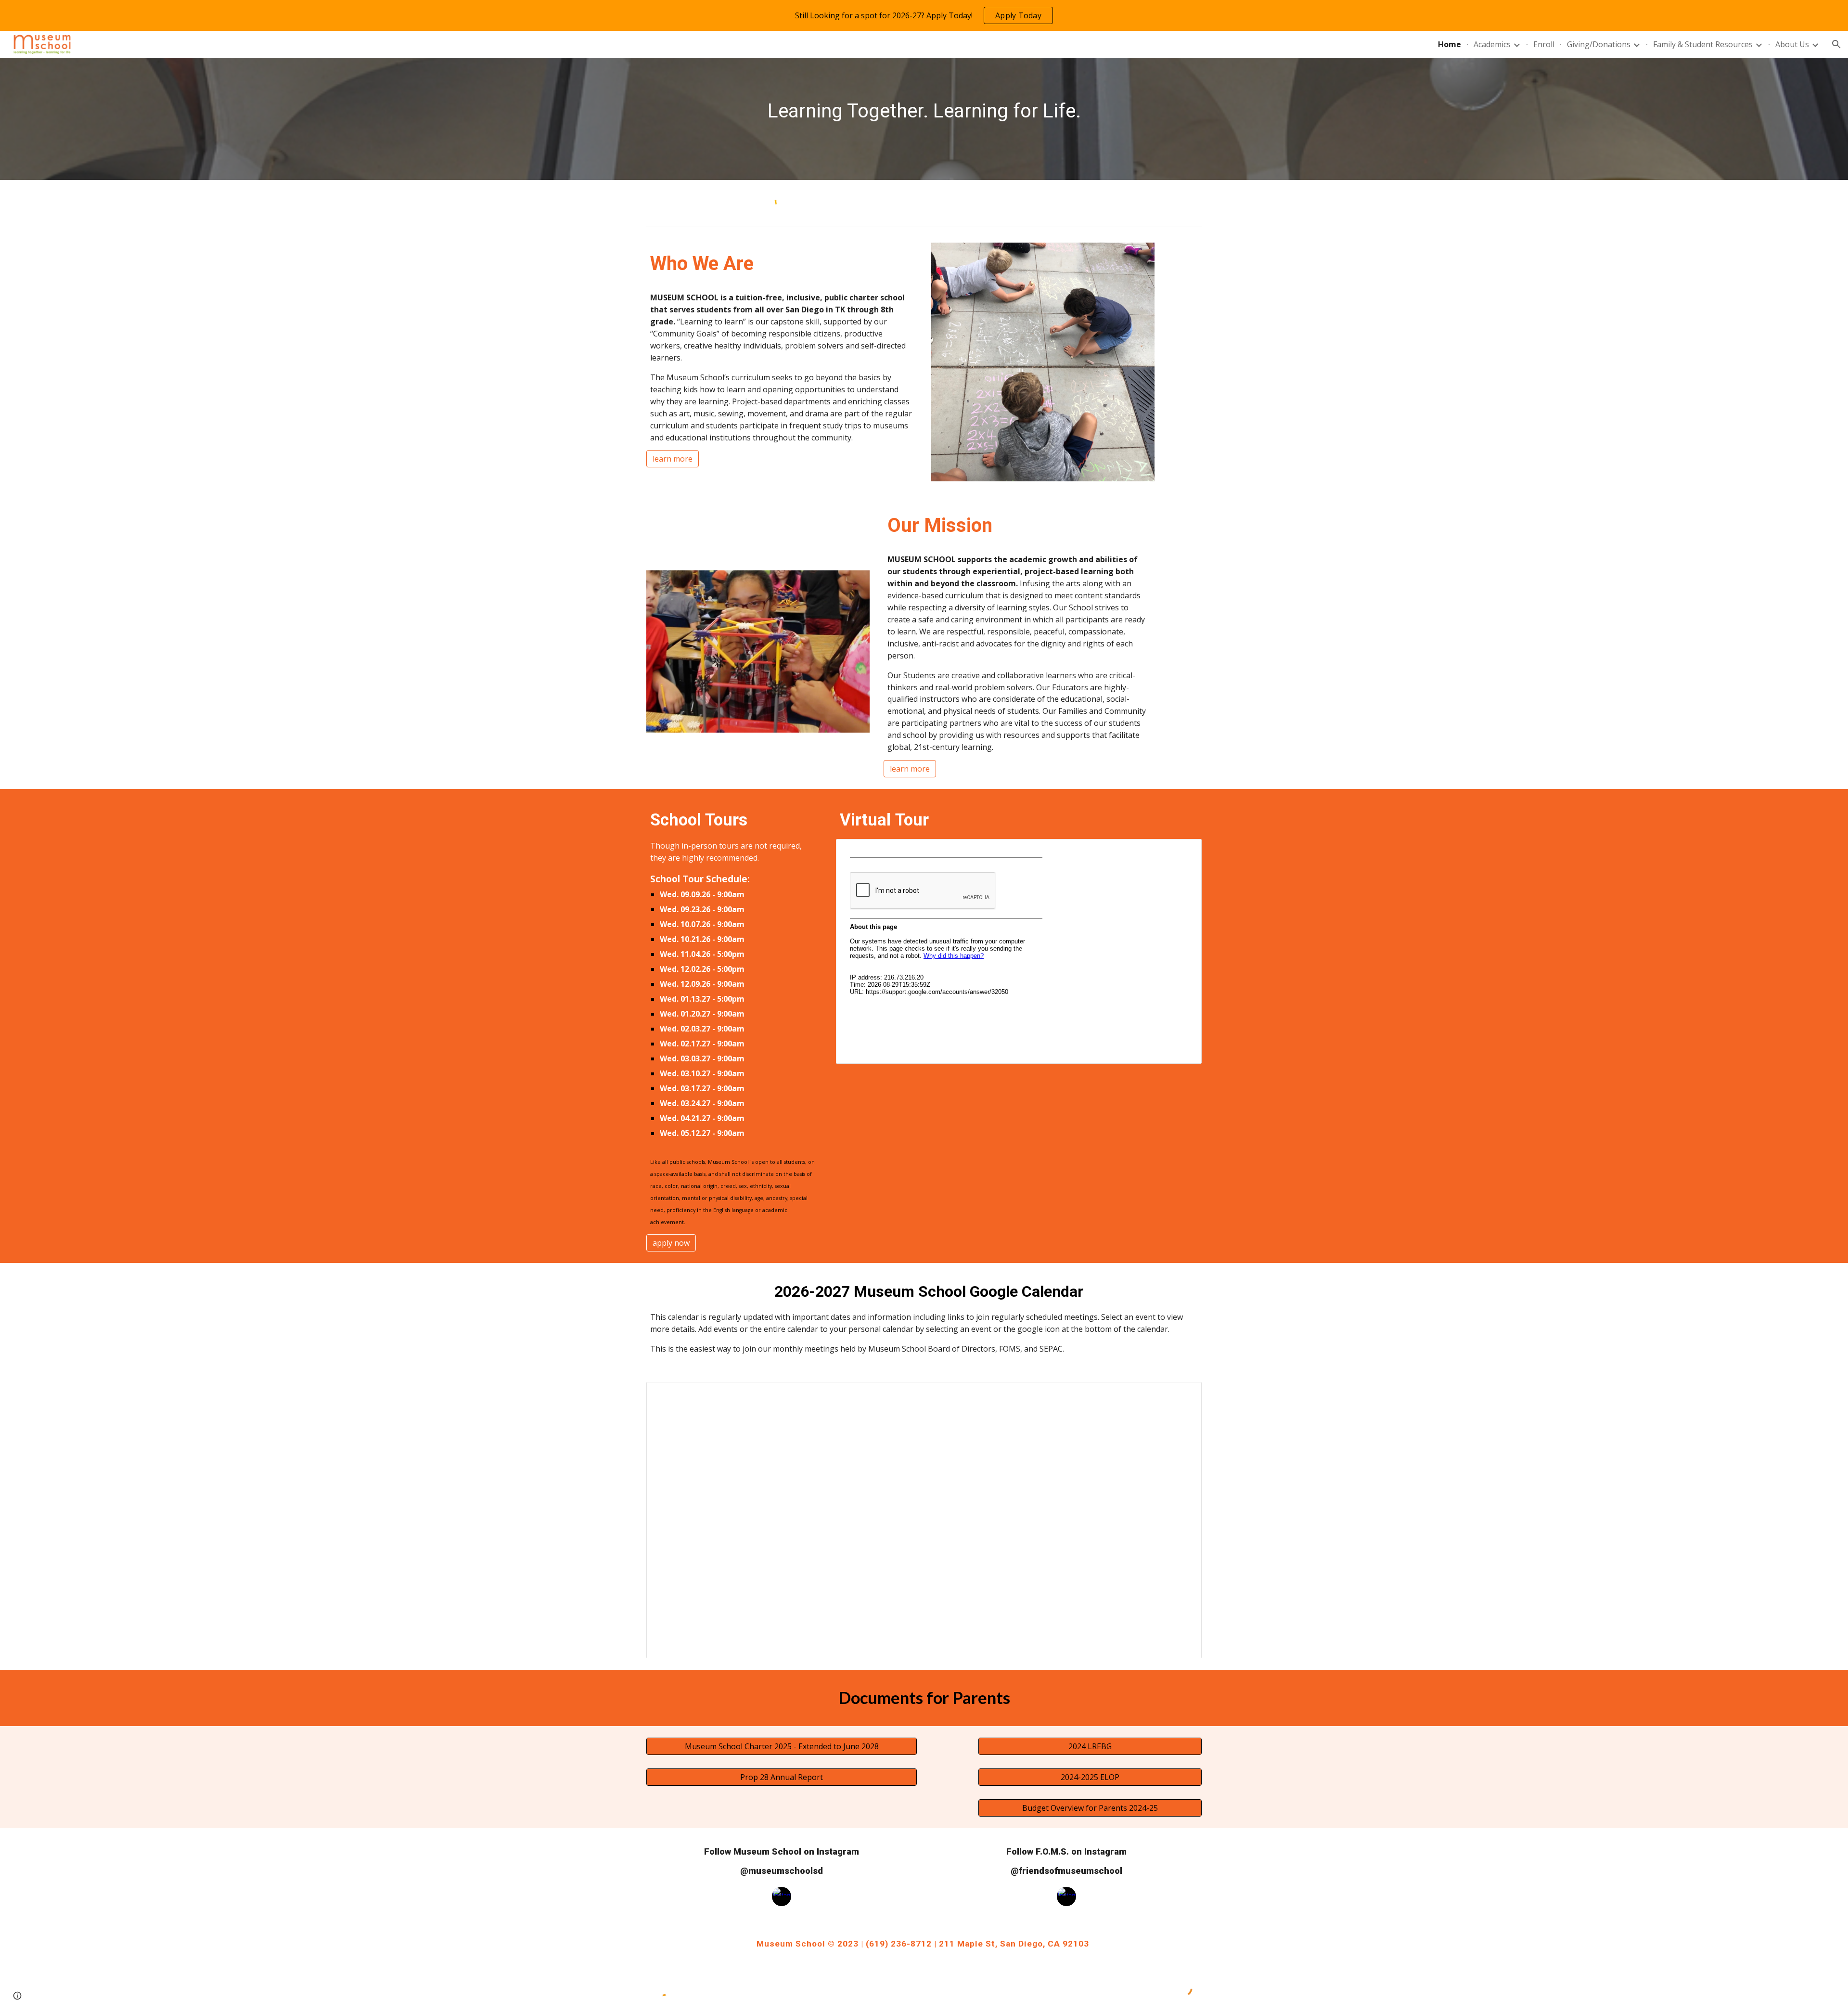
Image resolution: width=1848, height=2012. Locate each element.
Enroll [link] (1544, 44)
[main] (924, 111)
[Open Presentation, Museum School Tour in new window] (1183, 851)
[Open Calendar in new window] (1183, 1394)
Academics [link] (1492, 44)
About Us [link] (1792, 44)
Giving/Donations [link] (1599, 44)
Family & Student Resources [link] (1703, 44)
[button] (1836, 44)
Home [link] (1450, 44)
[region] (924, 15)
